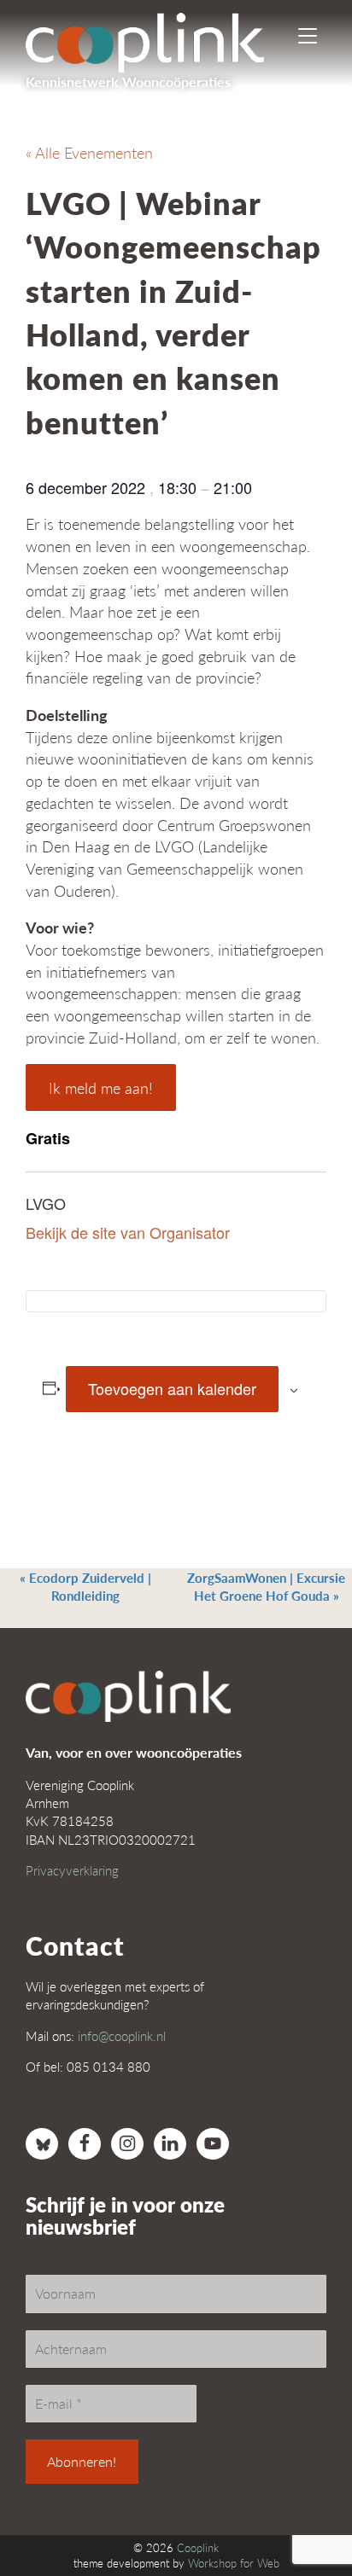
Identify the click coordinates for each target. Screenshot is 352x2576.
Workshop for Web (234, 2563)
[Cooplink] (160, 38)
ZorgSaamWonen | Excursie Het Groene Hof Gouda (266, 1586)
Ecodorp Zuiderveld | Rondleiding (85, 1586)
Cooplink (198, 2548)
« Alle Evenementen (89, 152)
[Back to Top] (305, 2516)
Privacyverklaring (72, 1870)
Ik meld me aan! (101, 1087)
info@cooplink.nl (122, 2035)
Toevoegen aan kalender (172, 1388)
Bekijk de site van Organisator (128, 1232)
